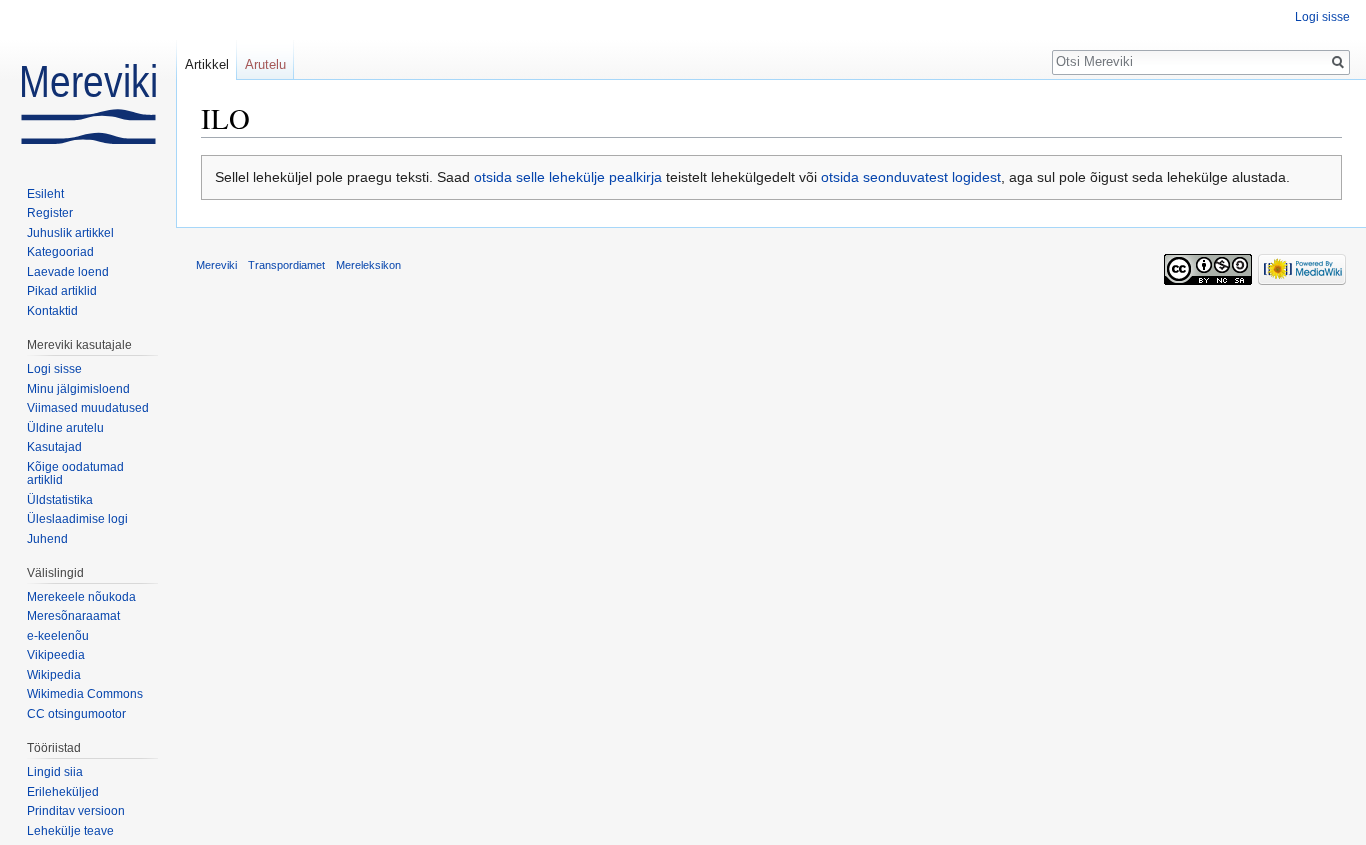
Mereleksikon (368, 265)
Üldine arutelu (65, 428)
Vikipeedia (56, 655)
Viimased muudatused (88, 408)
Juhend (47, 539)
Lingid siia (55, 772)
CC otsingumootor (76, 714)
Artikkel (207, 64)
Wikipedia (54, 675)
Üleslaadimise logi (77, 519)
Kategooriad (60, 252)
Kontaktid (52, 311)
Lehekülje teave (70, 831)
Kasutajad (54, 447)
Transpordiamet (286, 265)
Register (50, 213)
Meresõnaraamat (73, 616)
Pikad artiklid (62, 291)
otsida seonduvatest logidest (911, 177)
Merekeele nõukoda (81, 597)
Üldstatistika (60, 500)
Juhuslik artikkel (70, 233)
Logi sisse (1322, 17)
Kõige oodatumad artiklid (75, 474)
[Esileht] (88, 80)
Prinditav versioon (76, 811)
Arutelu (265, 64)
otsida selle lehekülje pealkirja (568, 177)
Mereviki (216, 265)
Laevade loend (68, 272)
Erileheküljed (63, 792)
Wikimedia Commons (85, 694)
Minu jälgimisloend (78, 389)
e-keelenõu (58, 636)
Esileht (45, 194)
